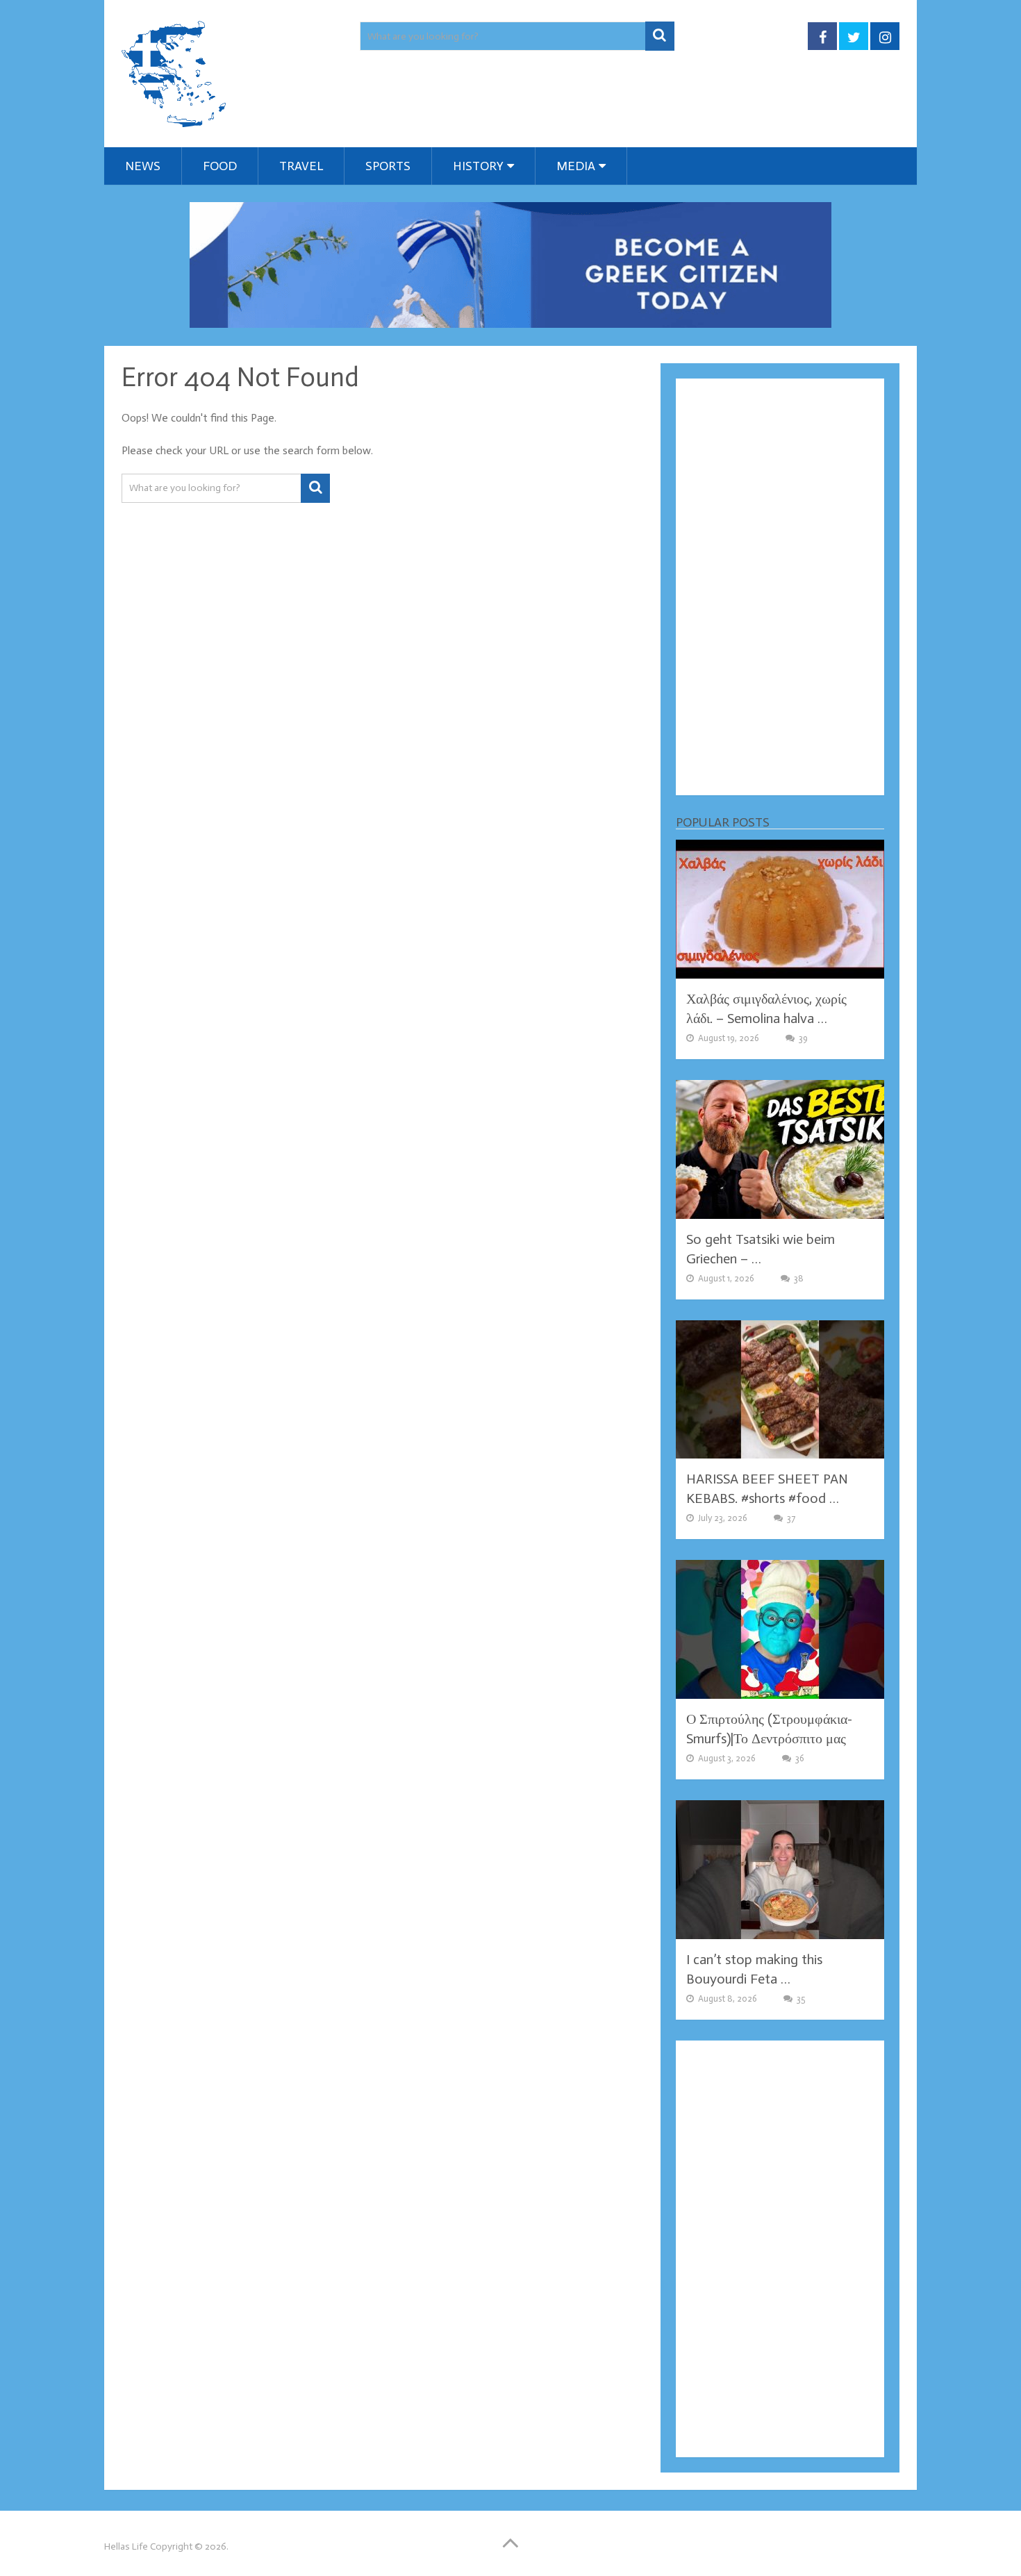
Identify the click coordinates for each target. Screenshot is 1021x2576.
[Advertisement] (780, 587)
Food (220, 166)
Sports (388, 166)
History (478, 166)
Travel (301, 166)
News (143, 166)
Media (576, 166)
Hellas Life (126, 2546)
